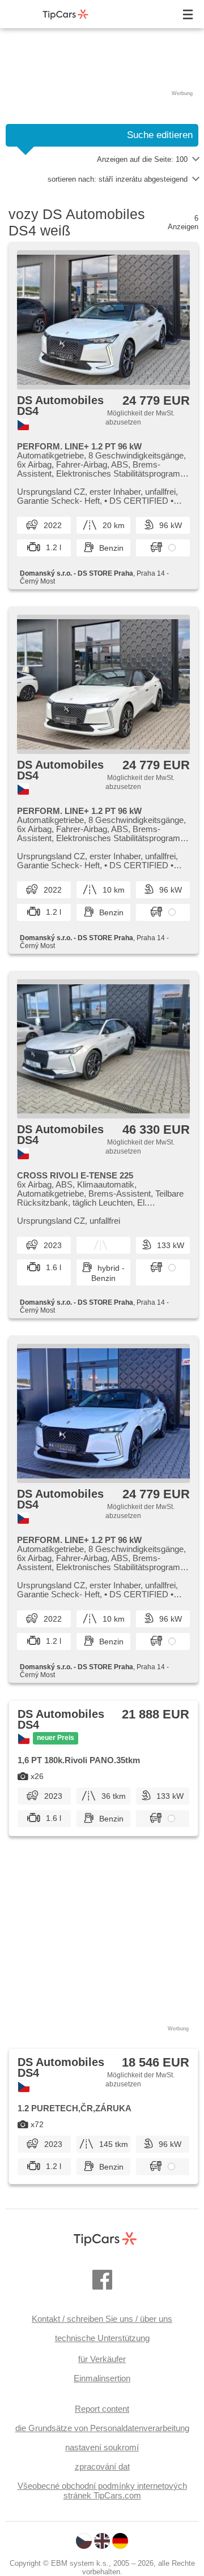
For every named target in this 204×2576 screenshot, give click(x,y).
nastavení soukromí (102, 2447)
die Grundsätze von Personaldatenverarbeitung (102, 2428)
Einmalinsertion (102, 2378)
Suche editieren (160, 135)
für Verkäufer (102, 2359)
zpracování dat (102, 2466)
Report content (102, 2409)
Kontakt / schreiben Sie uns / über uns (102, 2319)
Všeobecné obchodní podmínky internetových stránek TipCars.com (102, 2491)
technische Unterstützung (102, 2338)
